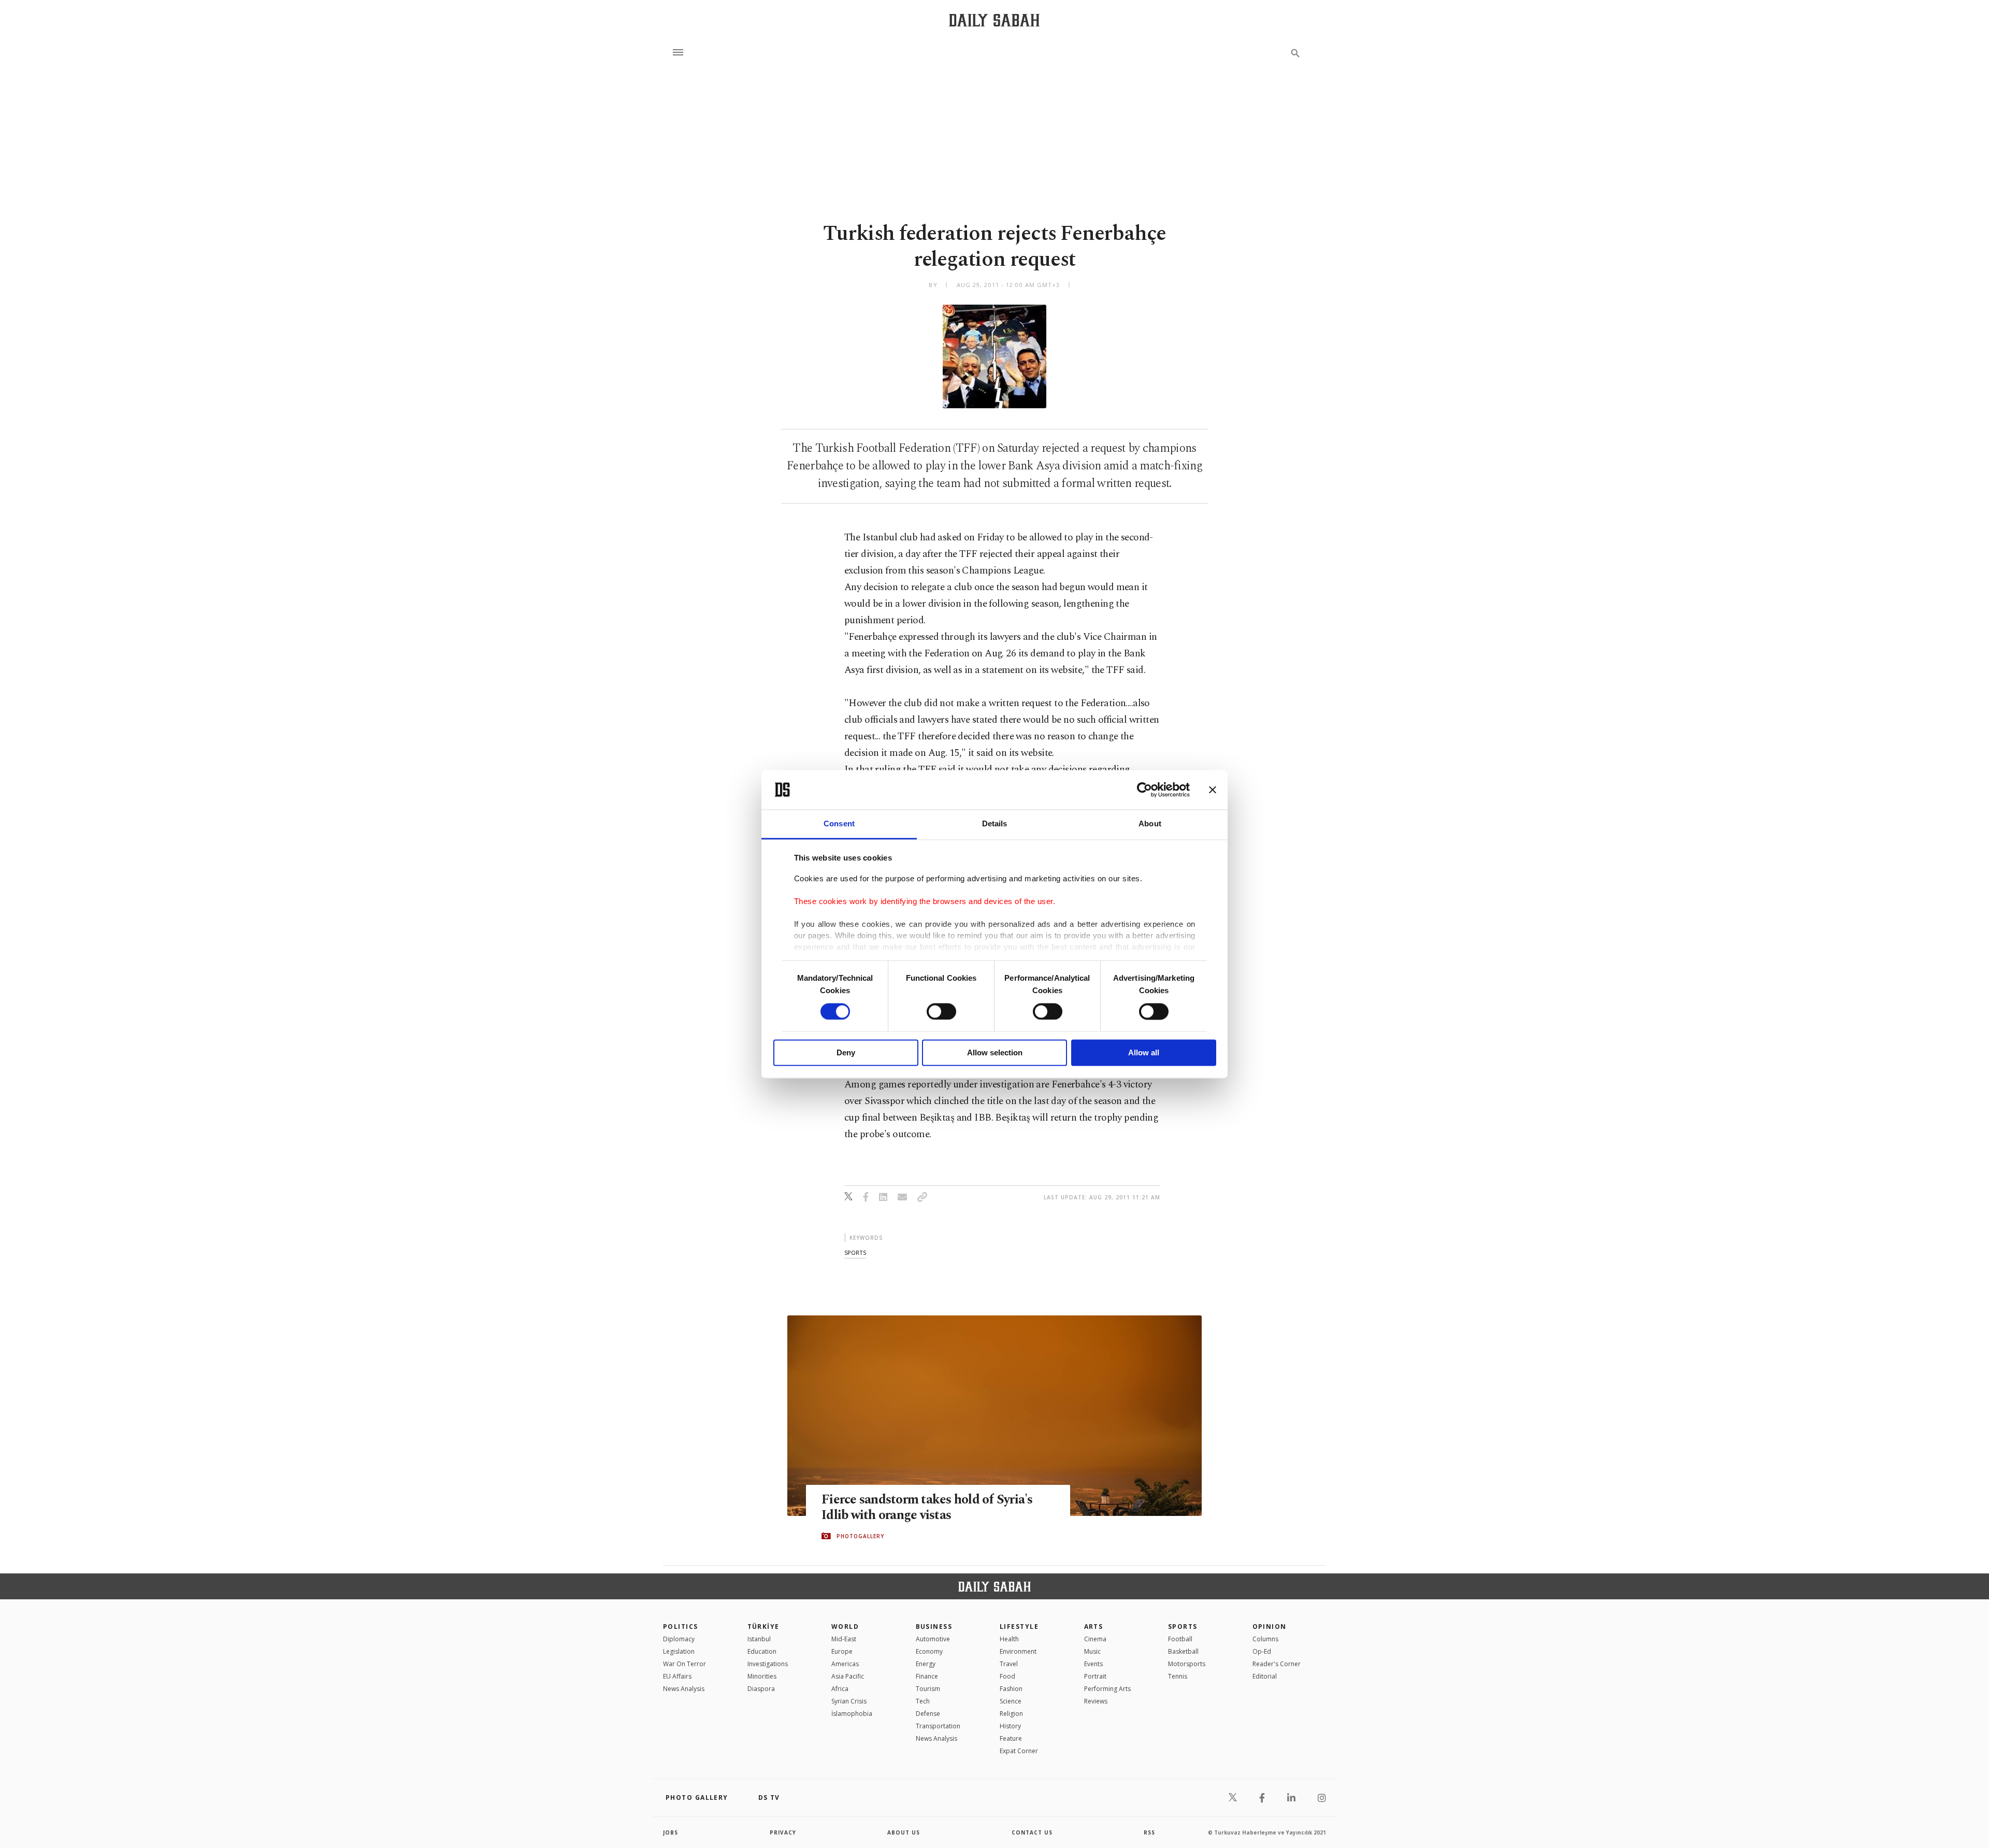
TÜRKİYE (763, 1627)
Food (1007, 1676)
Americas (845, 1664)
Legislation (679, 1651)
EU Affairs (677, 1676)
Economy (929, 1651)
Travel (1009, 1664)
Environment (1018, 1651)
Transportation (938, 1726)
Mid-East (844, 1639)
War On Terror (684, 1664)
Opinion (1270, 1627)
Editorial (1265, 1676)
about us (904, 1832)
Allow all (1144, 1053)
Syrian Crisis (849, 1701)
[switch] (941, 1011)
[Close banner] (1213, 790)
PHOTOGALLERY (860, 1536)
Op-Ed (1262, 1651)
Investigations (768, 1664)
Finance (927, 1676)
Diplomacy (679, 1639)
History (1010, 1726)
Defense (928, 1714)
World (845, 1627)
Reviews (1096, 1701)
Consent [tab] (839, 824)
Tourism (928, 1689)
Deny (846, 1053)
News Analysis (684, 1689)
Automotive (933, 1639)
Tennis (1178, 1676)
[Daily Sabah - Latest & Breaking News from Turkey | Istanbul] (994, 20)
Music (1092, 1651)
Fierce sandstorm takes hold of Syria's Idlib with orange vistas (927, 1508)
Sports (1183, 1627)
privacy (783, 1832)
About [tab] (1150, 824)
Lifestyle (1019, 1627)
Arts (1094, 1627)
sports (855, 1252)
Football (1180, 1639)
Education (762, 1651)
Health (1009, 1639)
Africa (840, 1689)
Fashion (1011, 1689)
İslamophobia (852, 1714)
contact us (1032, 1832)
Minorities (762, 1676)
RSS (1149, 1832)
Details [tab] (995, 824)
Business (934, 1627)
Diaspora (761, 1689)
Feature (1011, 1738)
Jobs (671, 1832)
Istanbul (759, 1639)
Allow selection (995, 1053)
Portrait (1095, 1676)
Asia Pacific (848, 1676)
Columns (1265, 1639)
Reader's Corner (1277, 1664)
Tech (923, 1701)
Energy (926, 1664)
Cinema (1095, 1639)
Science (1011, 1701)
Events (1093, 1664)
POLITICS (681, 1627)
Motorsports (1187, 1664)
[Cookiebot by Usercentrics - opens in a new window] (1144, 790)
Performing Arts (1107, 1689)
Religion (1011, 1714)
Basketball (1183, 1651)
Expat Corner (1019, 1751)
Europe (842, 1651)
